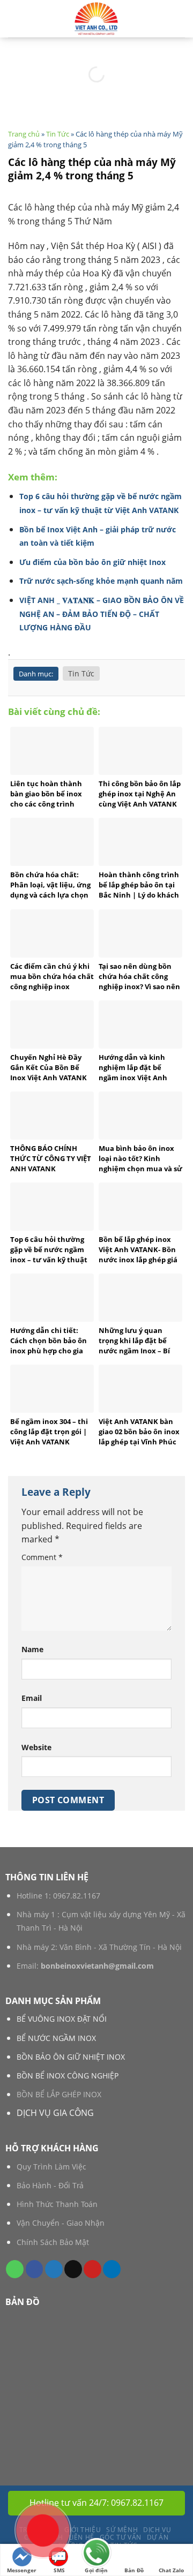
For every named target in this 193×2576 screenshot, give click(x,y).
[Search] (12, 19)
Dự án (158, 2537)
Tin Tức (58, 134)
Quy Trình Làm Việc (51, 2167)
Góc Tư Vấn (121, 2537)
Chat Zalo (171, 2570)
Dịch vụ (157, 2530)
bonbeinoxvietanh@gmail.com (97, 1966)
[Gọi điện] (96, 2554)
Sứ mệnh (122, 2530)
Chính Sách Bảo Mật (53, 2242)
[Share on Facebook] (35, 2269)
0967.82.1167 (77, 1896)
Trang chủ (24, 134)
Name (32, 1649)
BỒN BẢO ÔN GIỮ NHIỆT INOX (71, 2057)
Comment (42, 1557)
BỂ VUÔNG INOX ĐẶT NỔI (62, 2019)
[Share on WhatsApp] (15, 2269)
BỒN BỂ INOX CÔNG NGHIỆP (68, 2076)
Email (32, 1698)
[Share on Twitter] (54, 2269)
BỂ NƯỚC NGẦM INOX (56, 2038)
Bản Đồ (134, 2570)
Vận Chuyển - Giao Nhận (61, 2223)
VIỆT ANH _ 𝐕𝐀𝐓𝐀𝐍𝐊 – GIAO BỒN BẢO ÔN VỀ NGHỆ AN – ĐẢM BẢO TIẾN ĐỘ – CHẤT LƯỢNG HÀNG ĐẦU (102, 614)
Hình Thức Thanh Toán (57, 2204)
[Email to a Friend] (73, 2269)
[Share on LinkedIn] (112, 2269)
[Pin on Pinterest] (92, 2269)
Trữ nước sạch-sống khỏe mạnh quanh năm (101, 581)
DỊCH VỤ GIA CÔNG (55, 2113)
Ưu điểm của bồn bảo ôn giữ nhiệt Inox (92, 562)
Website (36, 1747)
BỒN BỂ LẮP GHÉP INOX (59, 2094)
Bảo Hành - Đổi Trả (50, 2185)
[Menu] (179, 18)
